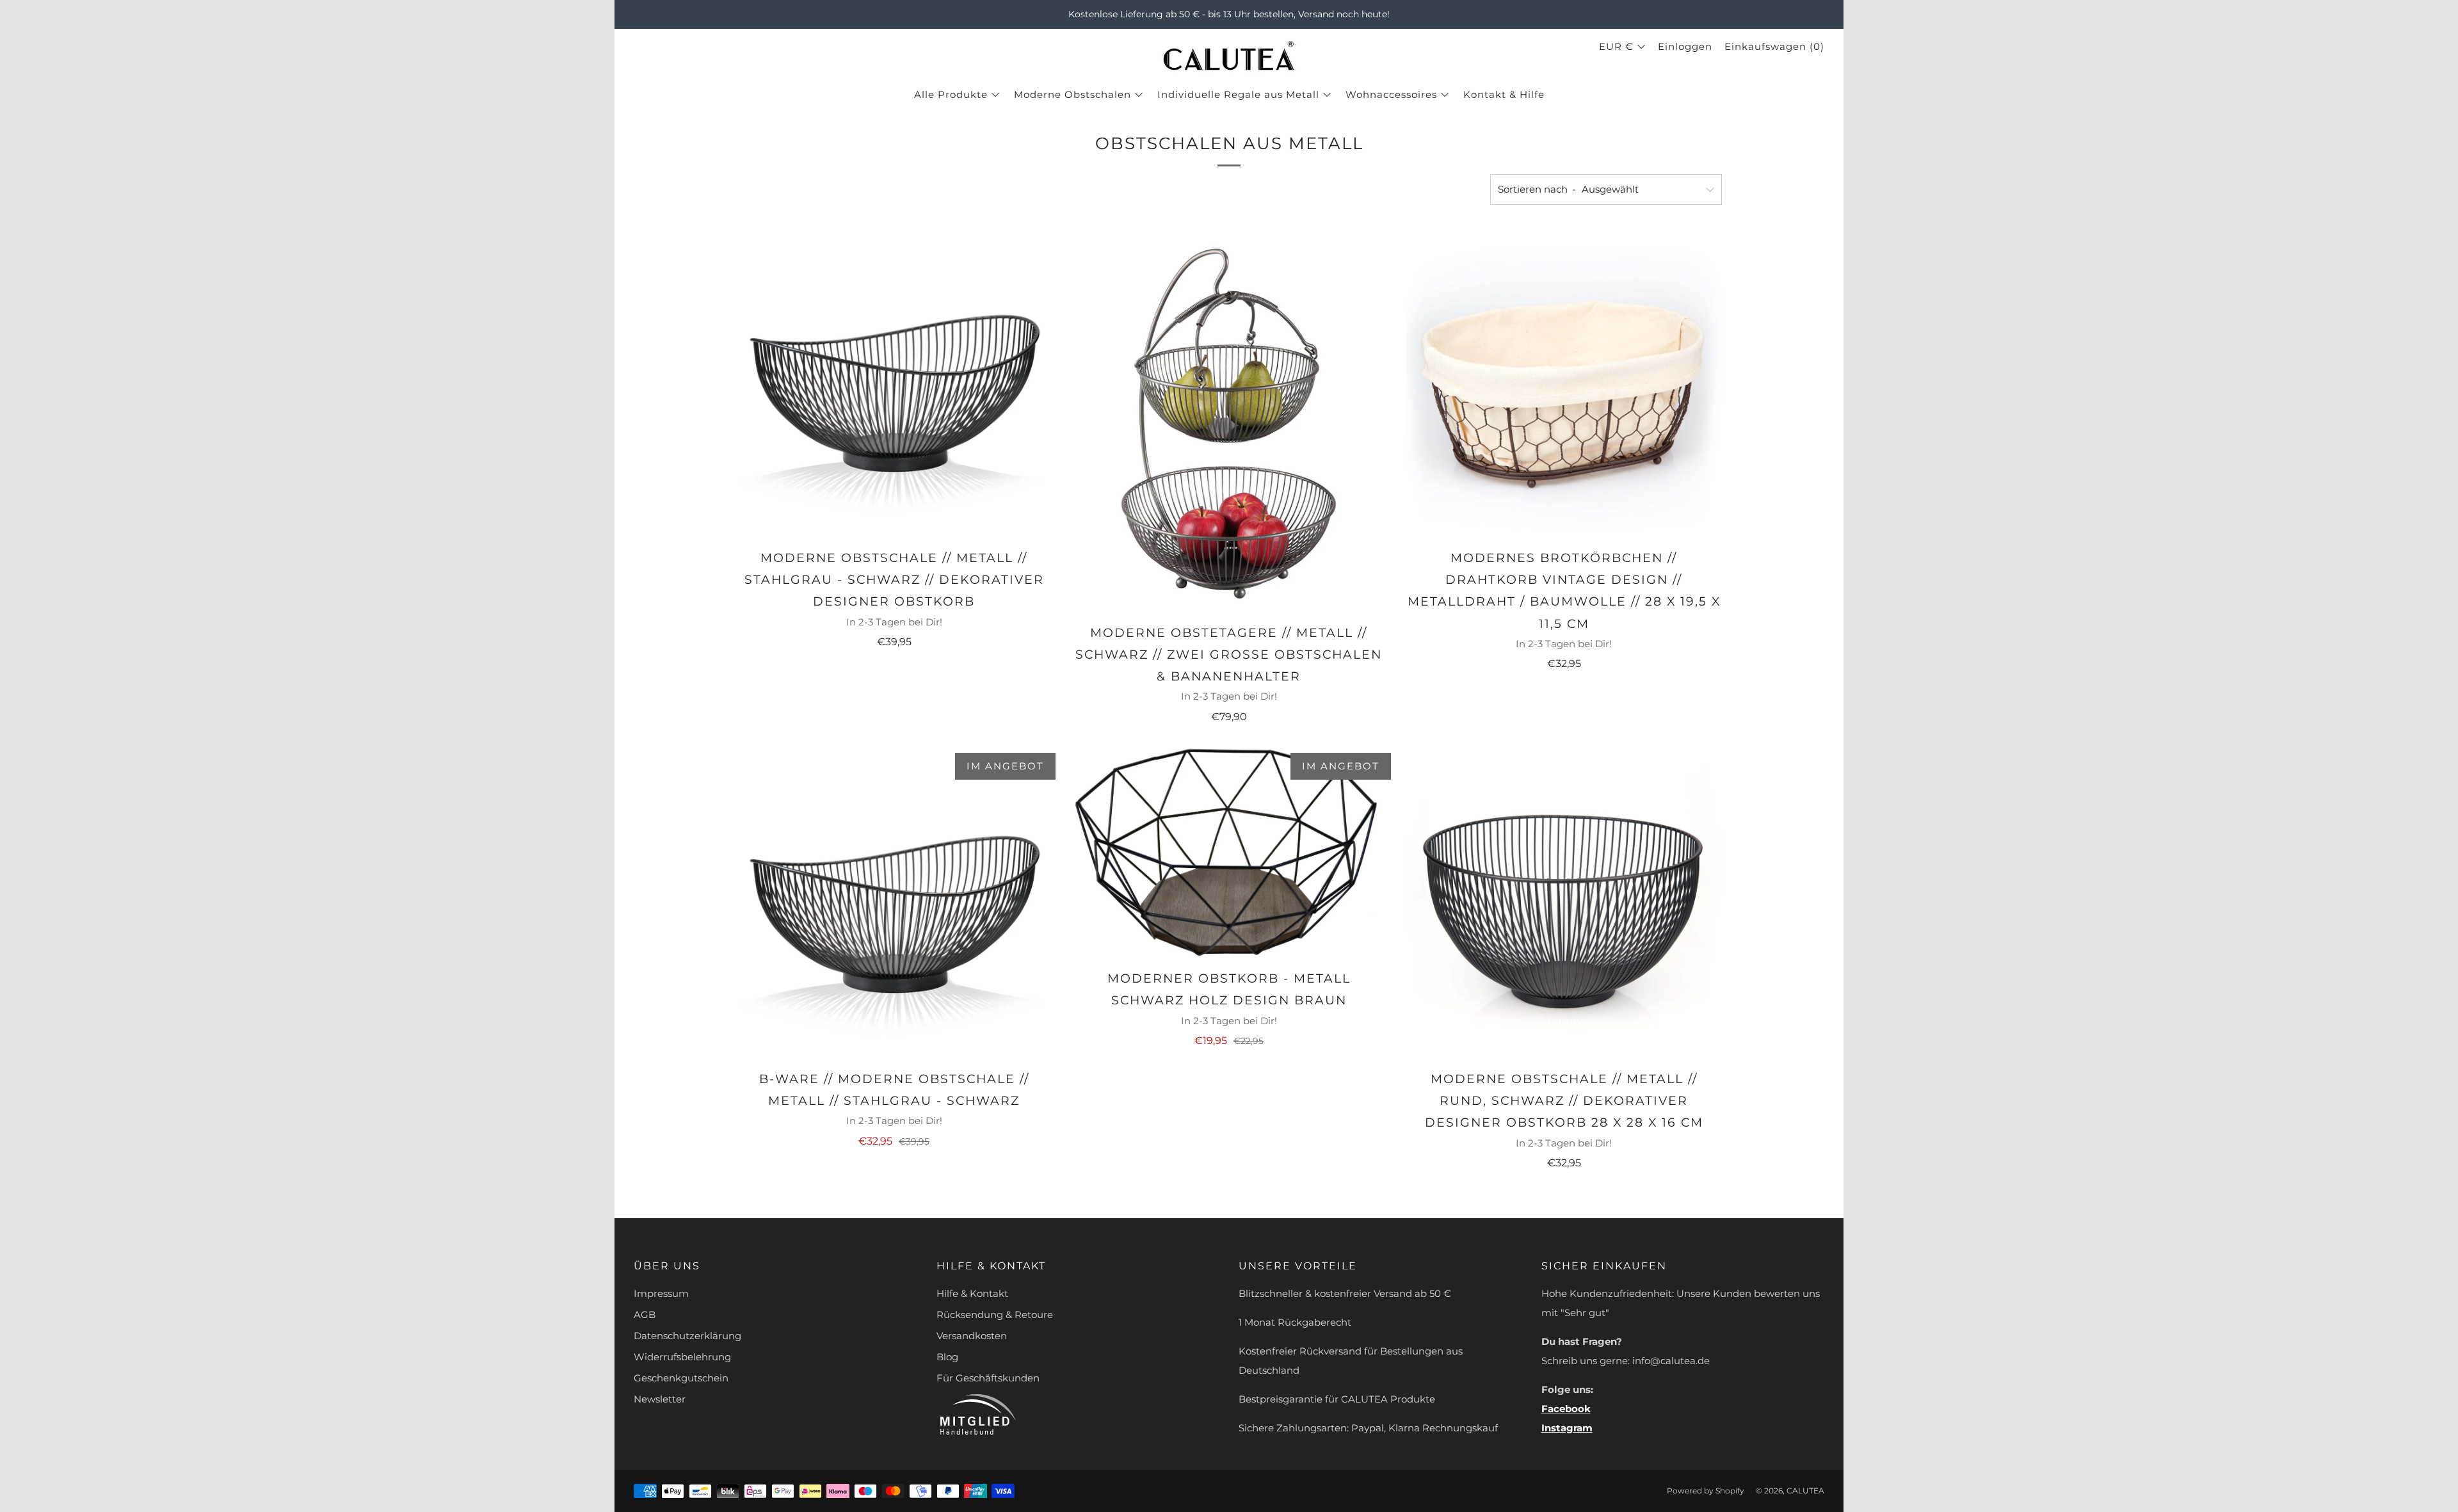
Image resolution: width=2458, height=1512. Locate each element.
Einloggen (1685, 46)
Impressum (661, 1293)
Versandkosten (972, 1336)
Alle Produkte (951, 94)
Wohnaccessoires (1391, 94)
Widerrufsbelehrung (682, 1357)
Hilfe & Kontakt (972, 1293)
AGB (645, 1315)
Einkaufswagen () (1774, 46)
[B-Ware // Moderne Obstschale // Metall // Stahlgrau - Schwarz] (894, 903)
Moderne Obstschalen (1072, 94)
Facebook (1566, 1409)
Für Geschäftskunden (988, 1378)
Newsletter (660, 1399)
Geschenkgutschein (681, 1378)
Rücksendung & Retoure (995, 1315)
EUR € (1616, 46)
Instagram (1567, 1428)
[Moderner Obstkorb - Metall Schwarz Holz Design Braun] (1229, 853)
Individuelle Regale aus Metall (1238, 94)
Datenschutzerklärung (687, 1336)
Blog (947, 1357)
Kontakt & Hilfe (1504, 94)
